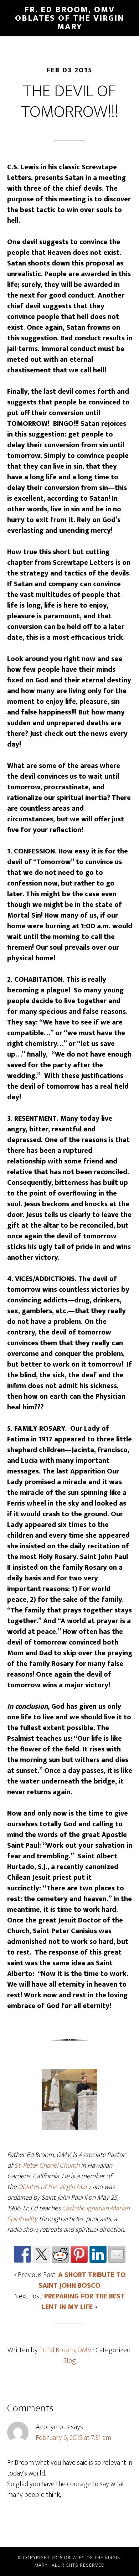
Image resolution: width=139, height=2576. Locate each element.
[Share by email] (117, 2254)
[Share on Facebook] (22, 2254)
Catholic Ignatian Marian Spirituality (68, 2214)
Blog (69, 2361)
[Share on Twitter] (41, 2254)
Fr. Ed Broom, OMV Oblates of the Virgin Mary (70, 18)
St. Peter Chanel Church (47, 2165)
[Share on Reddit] (60, 2254)
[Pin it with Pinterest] (79, 2254)
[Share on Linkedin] (98, 2254)
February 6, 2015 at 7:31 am (73, 2438)
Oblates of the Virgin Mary (54, 2187)
